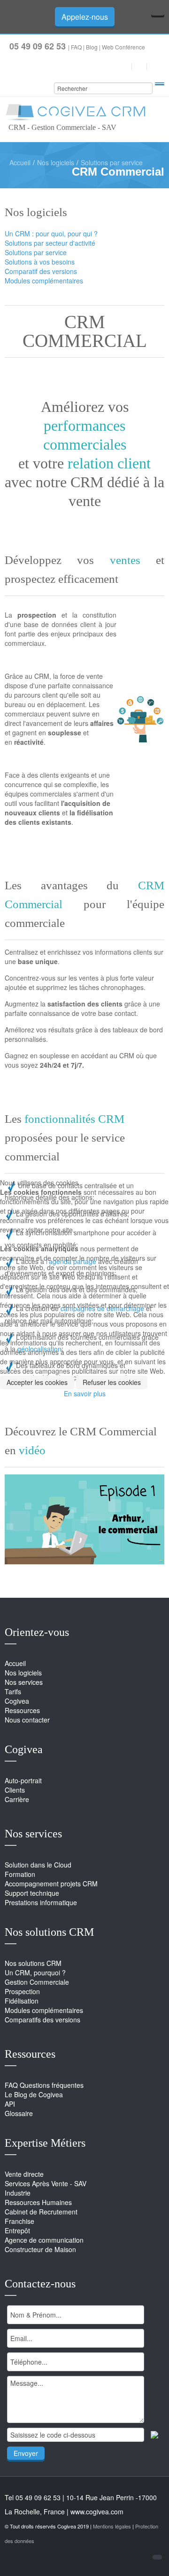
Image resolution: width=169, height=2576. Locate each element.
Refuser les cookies (112, 1382)
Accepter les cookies (37, 1382)
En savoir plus (85, 1393)
